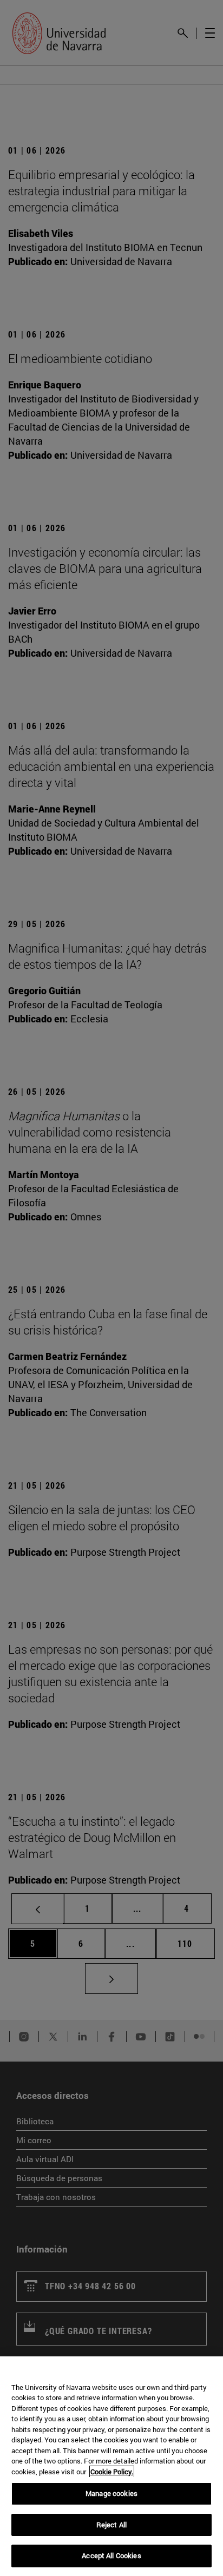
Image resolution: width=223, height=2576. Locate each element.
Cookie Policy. (112, 2472)
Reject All (111, 2525)
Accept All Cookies (111, 2555)
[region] (111, 2466)
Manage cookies (111, 2493)
